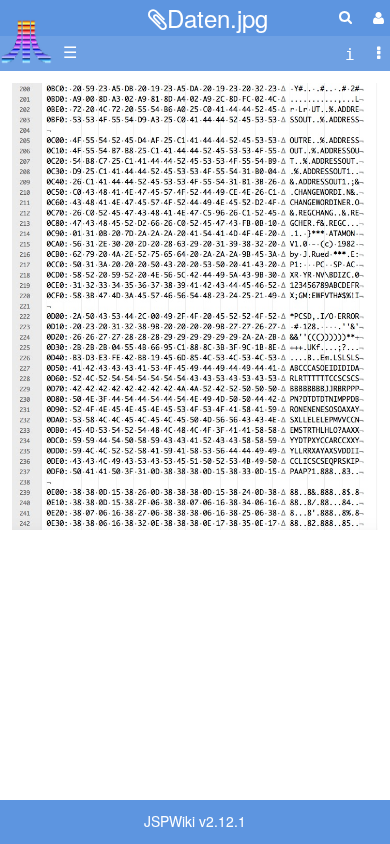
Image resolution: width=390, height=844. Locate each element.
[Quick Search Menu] (345, 16)
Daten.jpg (217, 17)
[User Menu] (376, 17)
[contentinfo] (350, 52)
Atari (26, 41)
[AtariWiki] (26, 35)
